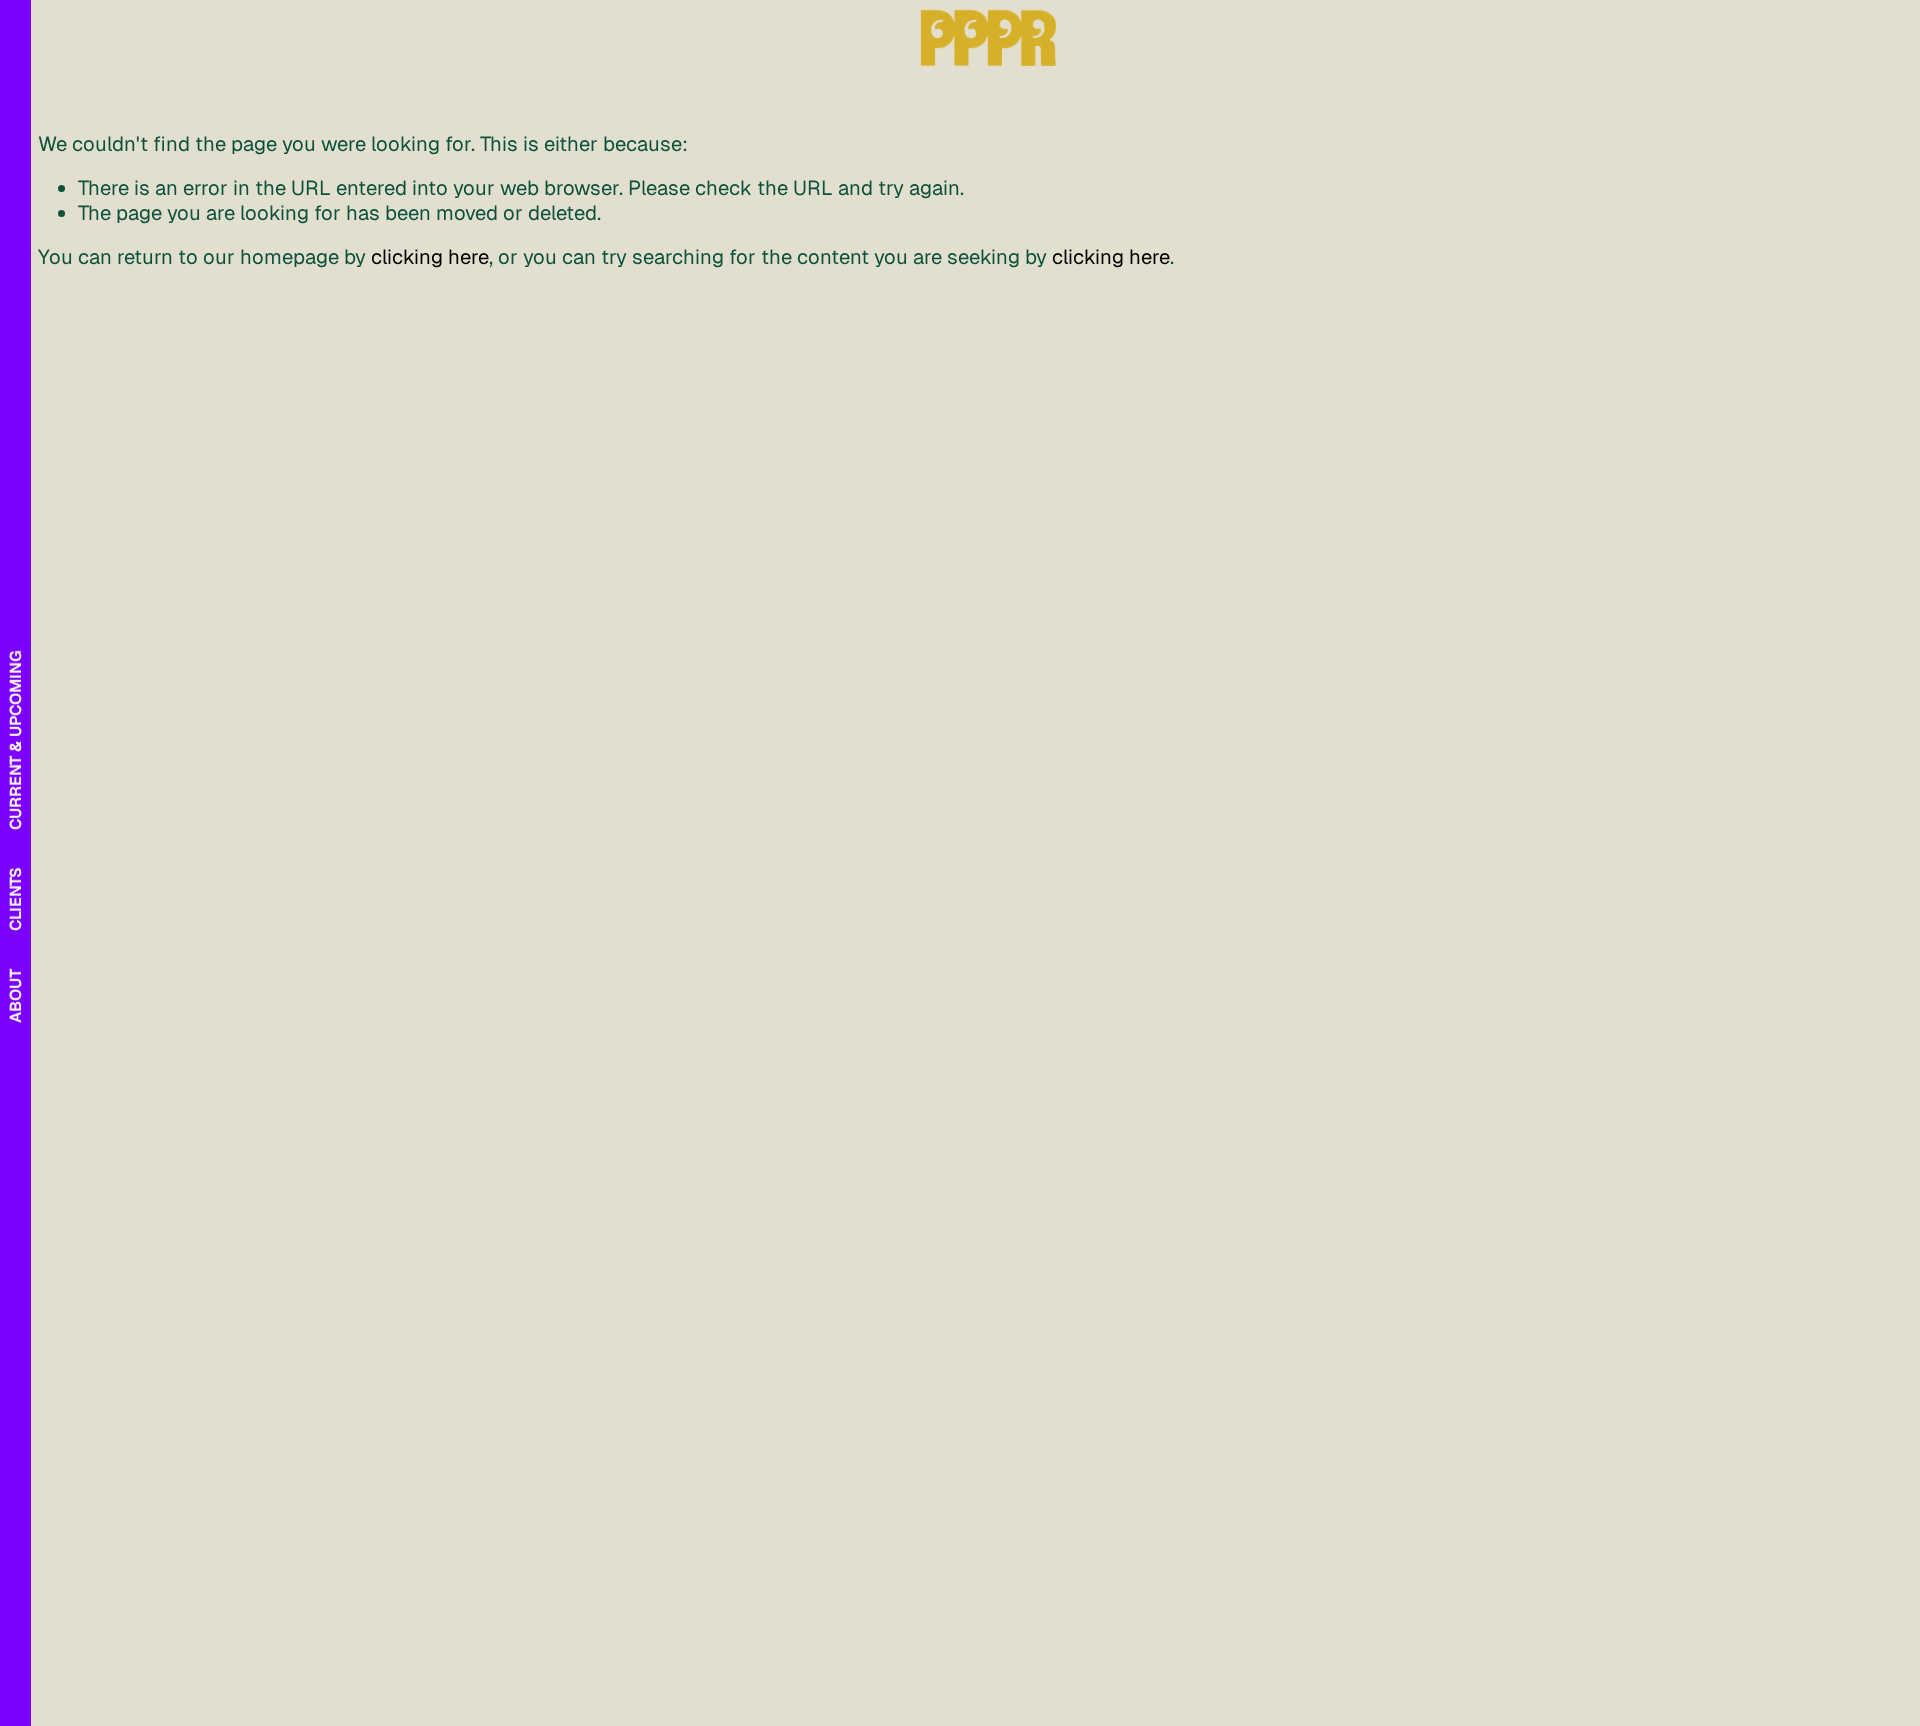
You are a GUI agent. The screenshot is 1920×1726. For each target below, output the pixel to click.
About (15, 996)
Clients (15, 899)
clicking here (430, 257)
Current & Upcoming (15, 739)
